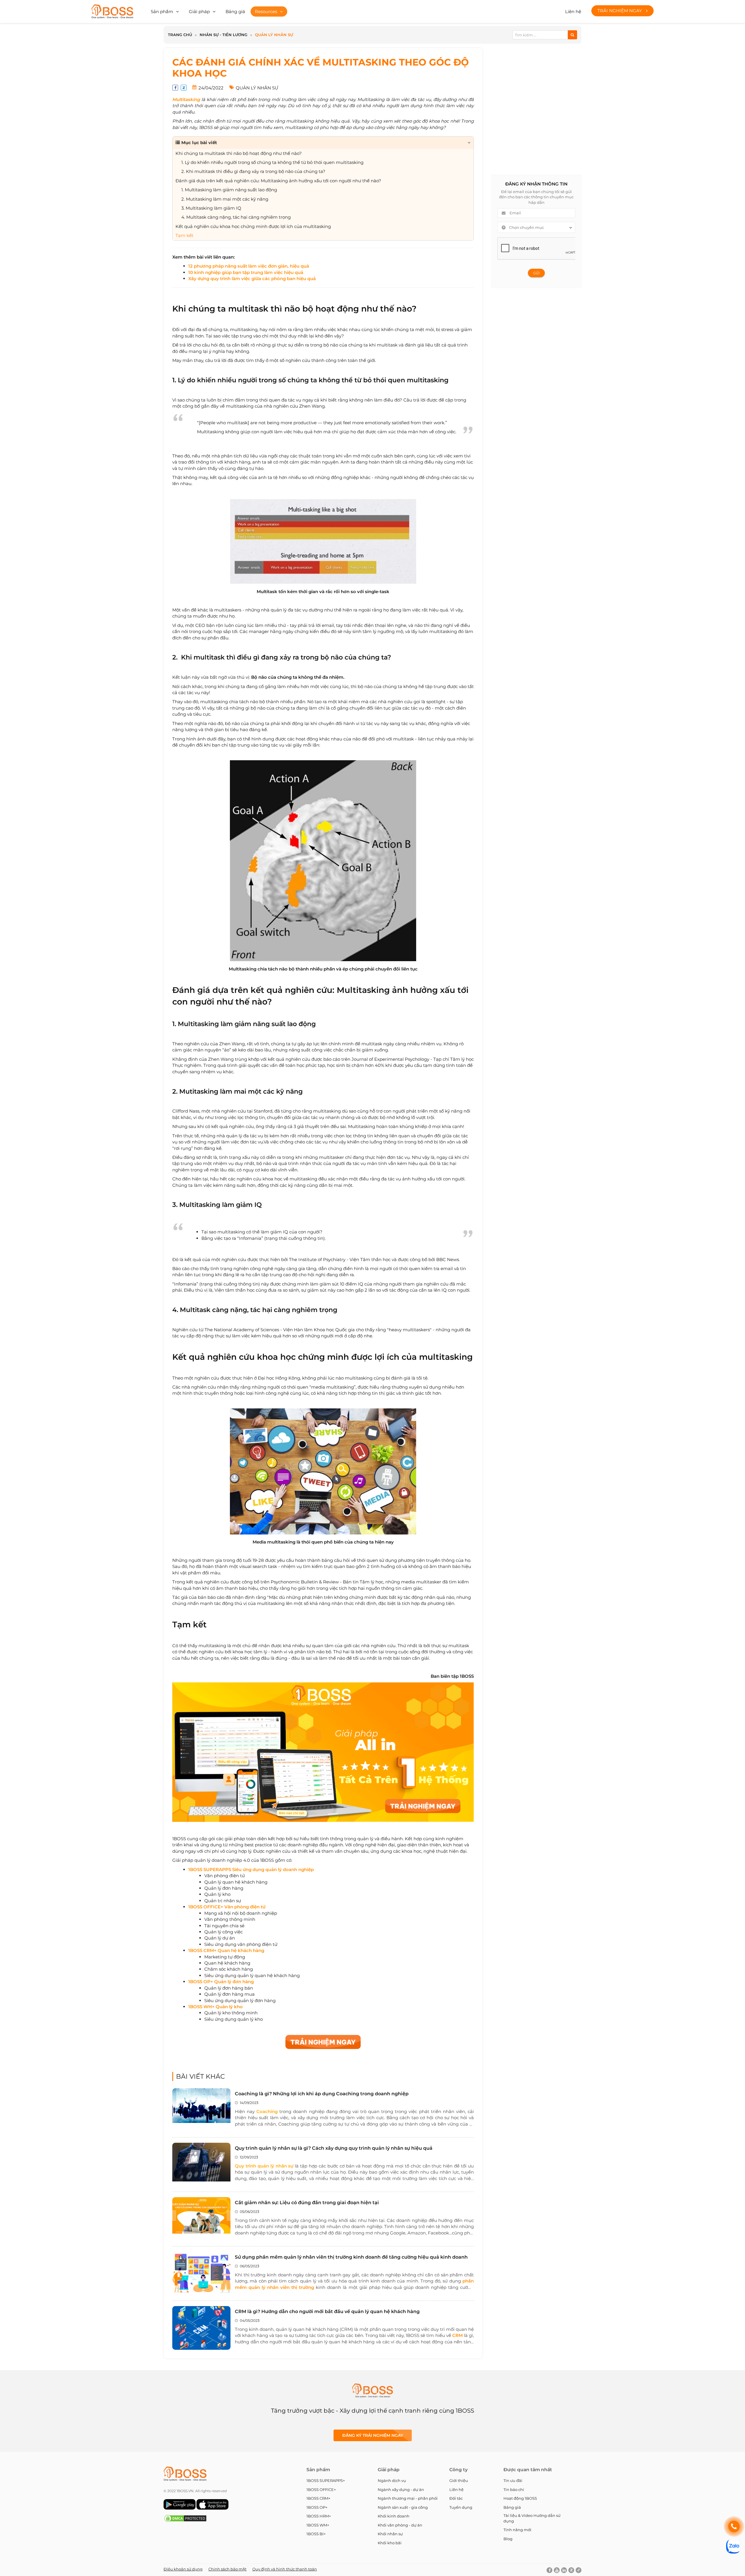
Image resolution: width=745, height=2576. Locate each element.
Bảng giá (235, 12)
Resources (266, 12)
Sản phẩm (162, 12)
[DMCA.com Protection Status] (185, 2521)
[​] (314, 1869)
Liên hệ (573, 12)
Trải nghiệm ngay (620, 11)
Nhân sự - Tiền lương (223, 35)
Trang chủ (180, 35)
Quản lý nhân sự (274, 35)
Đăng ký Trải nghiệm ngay (373, 2435)
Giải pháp (199, 12)
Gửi (536, 273)
